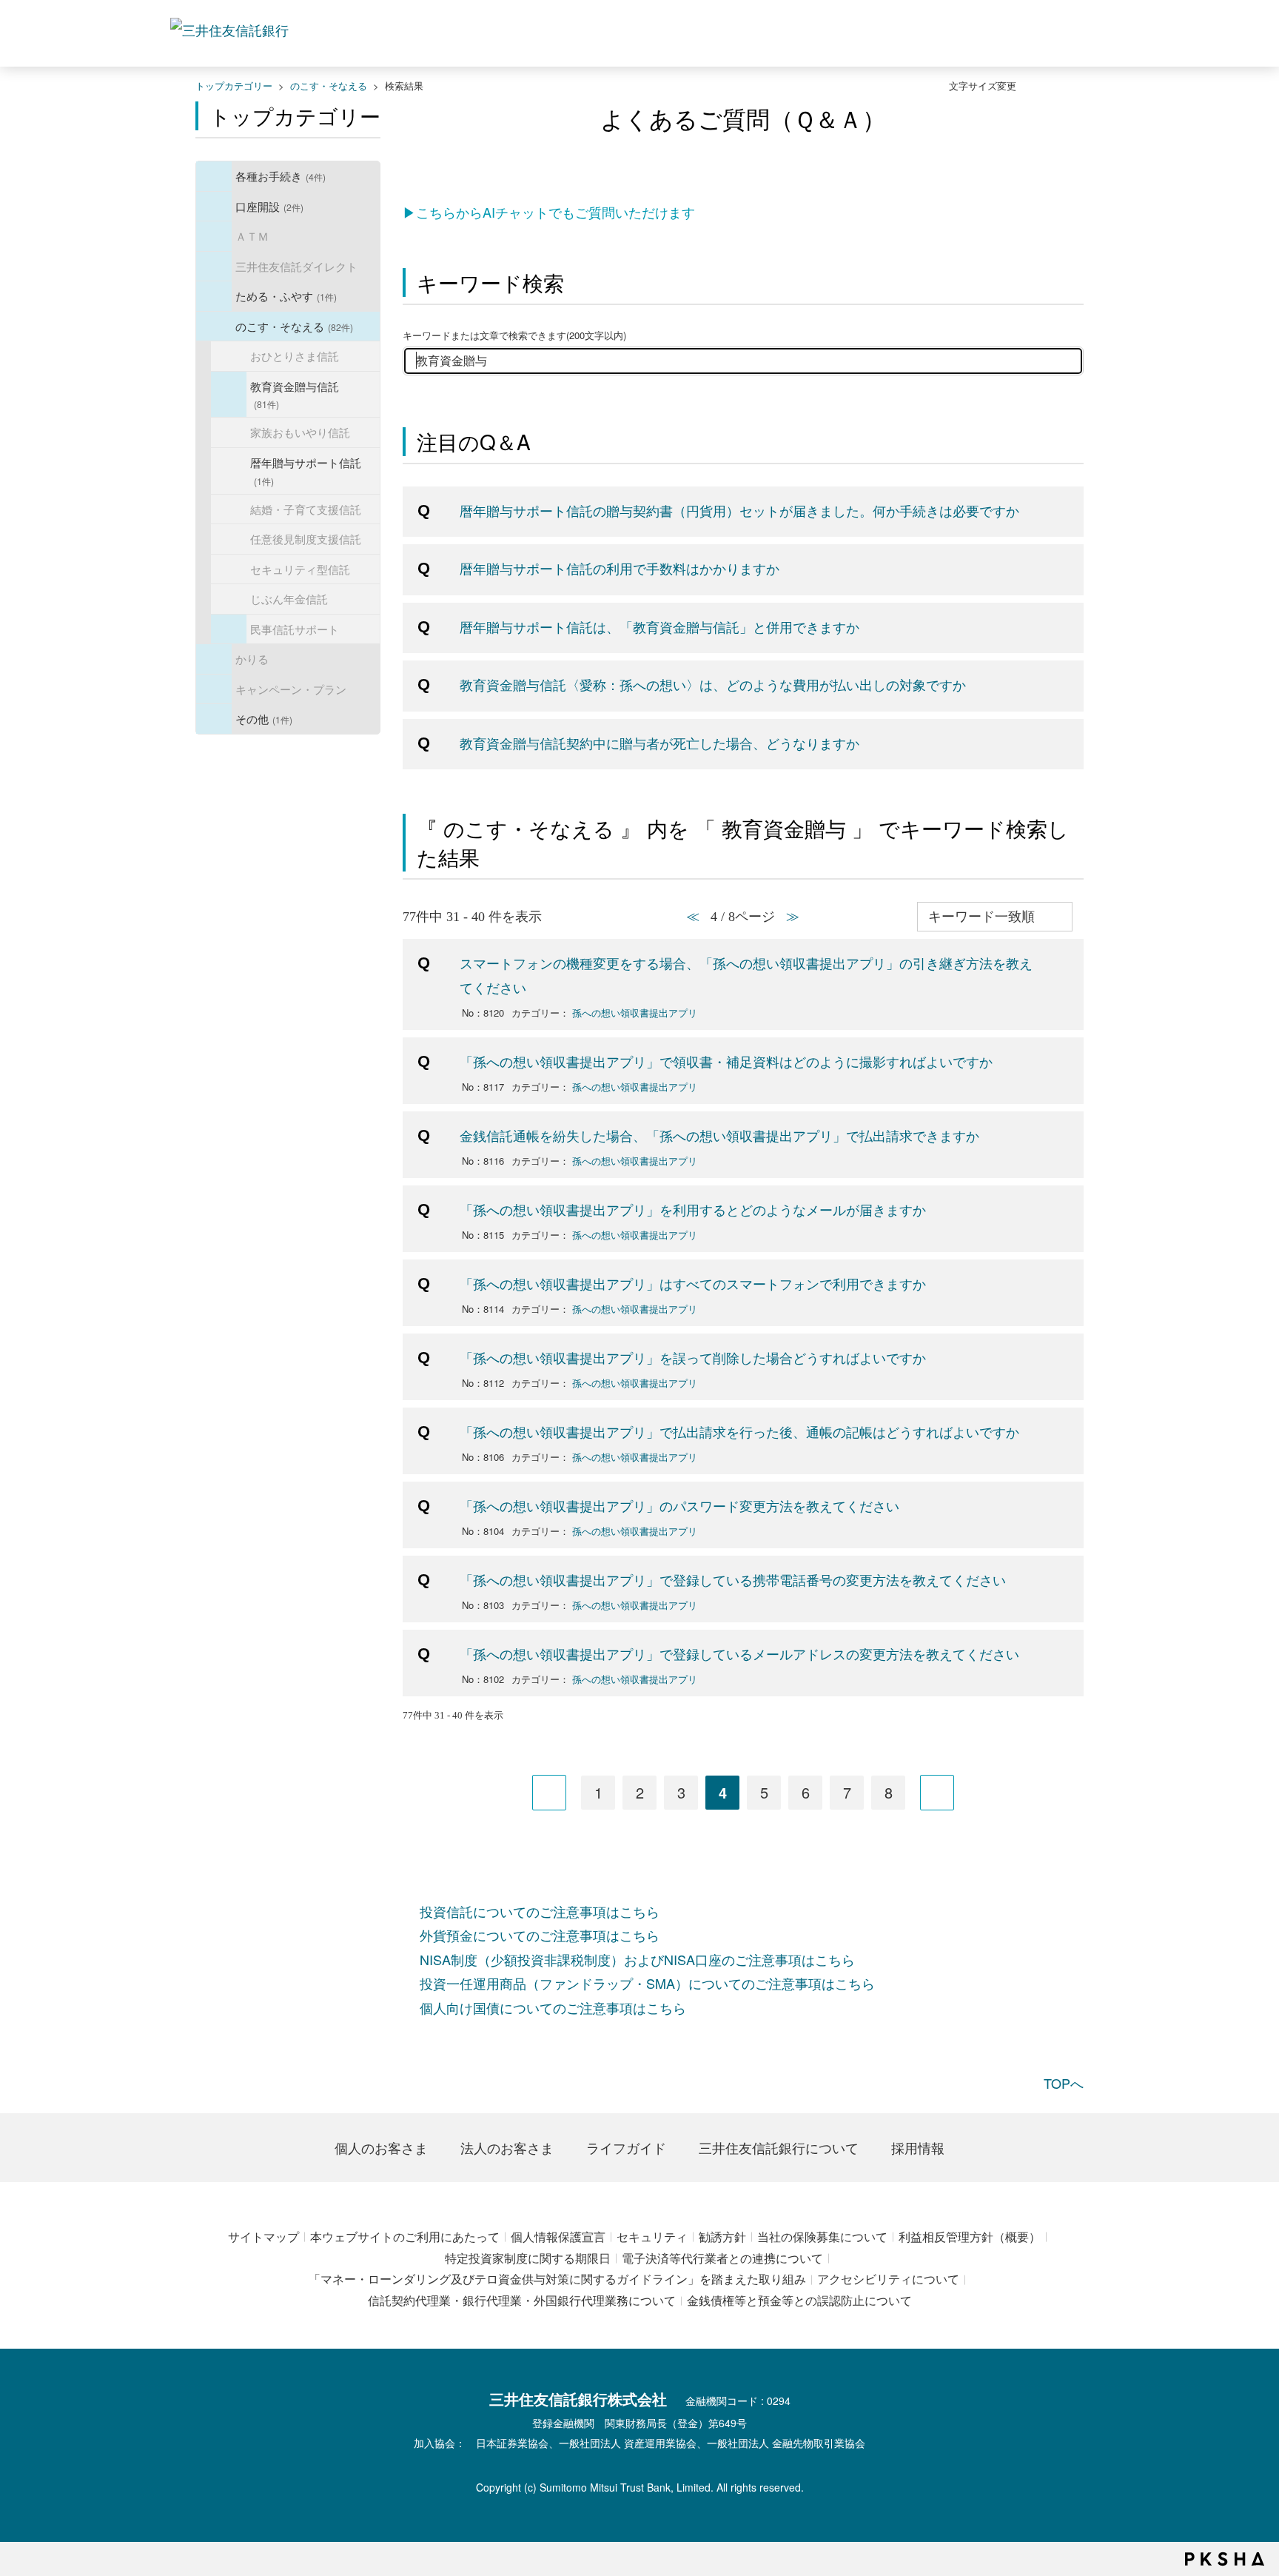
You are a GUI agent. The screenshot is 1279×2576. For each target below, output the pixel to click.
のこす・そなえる (329, 86)
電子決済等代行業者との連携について (722, 2258)
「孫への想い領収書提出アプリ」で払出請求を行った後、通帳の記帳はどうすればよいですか (739, 1431)
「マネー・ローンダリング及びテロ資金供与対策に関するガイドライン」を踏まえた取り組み (557, 2279)
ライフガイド (626, 2147)
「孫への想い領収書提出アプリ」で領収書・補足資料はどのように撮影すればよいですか (726, 1061)
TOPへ (1064, 2083)
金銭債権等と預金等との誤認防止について (799, 2300)
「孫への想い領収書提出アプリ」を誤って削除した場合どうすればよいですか (693, 1357)
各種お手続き (281, 175)
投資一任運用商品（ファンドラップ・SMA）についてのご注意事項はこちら (647, 1983)
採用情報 (918, 2147)
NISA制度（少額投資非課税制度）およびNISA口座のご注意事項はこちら (637, 1959)
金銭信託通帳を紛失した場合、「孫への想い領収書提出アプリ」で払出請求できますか (719, 1135)
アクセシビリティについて (888, 2279)
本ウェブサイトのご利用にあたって (405, 2237)
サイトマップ (263, 2237)
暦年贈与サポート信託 (306, 471)
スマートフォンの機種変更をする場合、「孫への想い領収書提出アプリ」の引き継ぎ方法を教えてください (746, 974)
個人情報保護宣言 (558, 2237)
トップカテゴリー (234, 86)
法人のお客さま (507, 2147)
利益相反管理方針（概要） (970, 2237)
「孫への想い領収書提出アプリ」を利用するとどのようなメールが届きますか (693, 1209)
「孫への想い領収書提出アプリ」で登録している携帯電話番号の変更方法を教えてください (733, 1579)
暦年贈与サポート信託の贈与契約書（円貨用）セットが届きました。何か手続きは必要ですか (739, 510)
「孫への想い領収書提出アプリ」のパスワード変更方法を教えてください (679, 1505)
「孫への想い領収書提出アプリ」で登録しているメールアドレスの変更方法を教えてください (739, 1653)
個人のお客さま (381, 2147)
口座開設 (269, 206)
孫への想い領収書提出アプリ (635, 1013)
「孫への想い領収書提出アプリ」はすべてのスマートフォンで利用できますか (693, 1283)
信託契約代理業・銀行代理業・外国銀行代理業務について (522, 2300)
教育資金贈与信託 (295, 394)
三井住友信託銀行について (779, 2147)
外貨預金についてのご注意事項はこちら (540, 1935)
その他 (264, 718)
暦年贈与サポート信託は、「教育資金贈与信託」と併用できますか (659, 626)
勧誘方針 (722, 2237)
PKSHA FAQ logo (1225, 2559)
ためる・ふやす (286, 295)
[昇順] (1080, 908)
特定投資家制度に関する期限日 (528, 2258)
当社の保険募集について (822, 2237)
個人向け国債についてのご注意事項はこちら (553, 2007)
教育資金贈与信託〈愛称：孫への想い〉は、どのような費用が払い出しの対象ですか (713, 684)
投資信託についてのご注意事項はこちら (540, 1911)
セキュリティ (652, 2237)
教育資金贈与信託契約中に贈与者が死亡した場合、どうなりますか (659, 743)
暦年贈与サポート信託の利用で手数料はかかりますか (620, 568)
